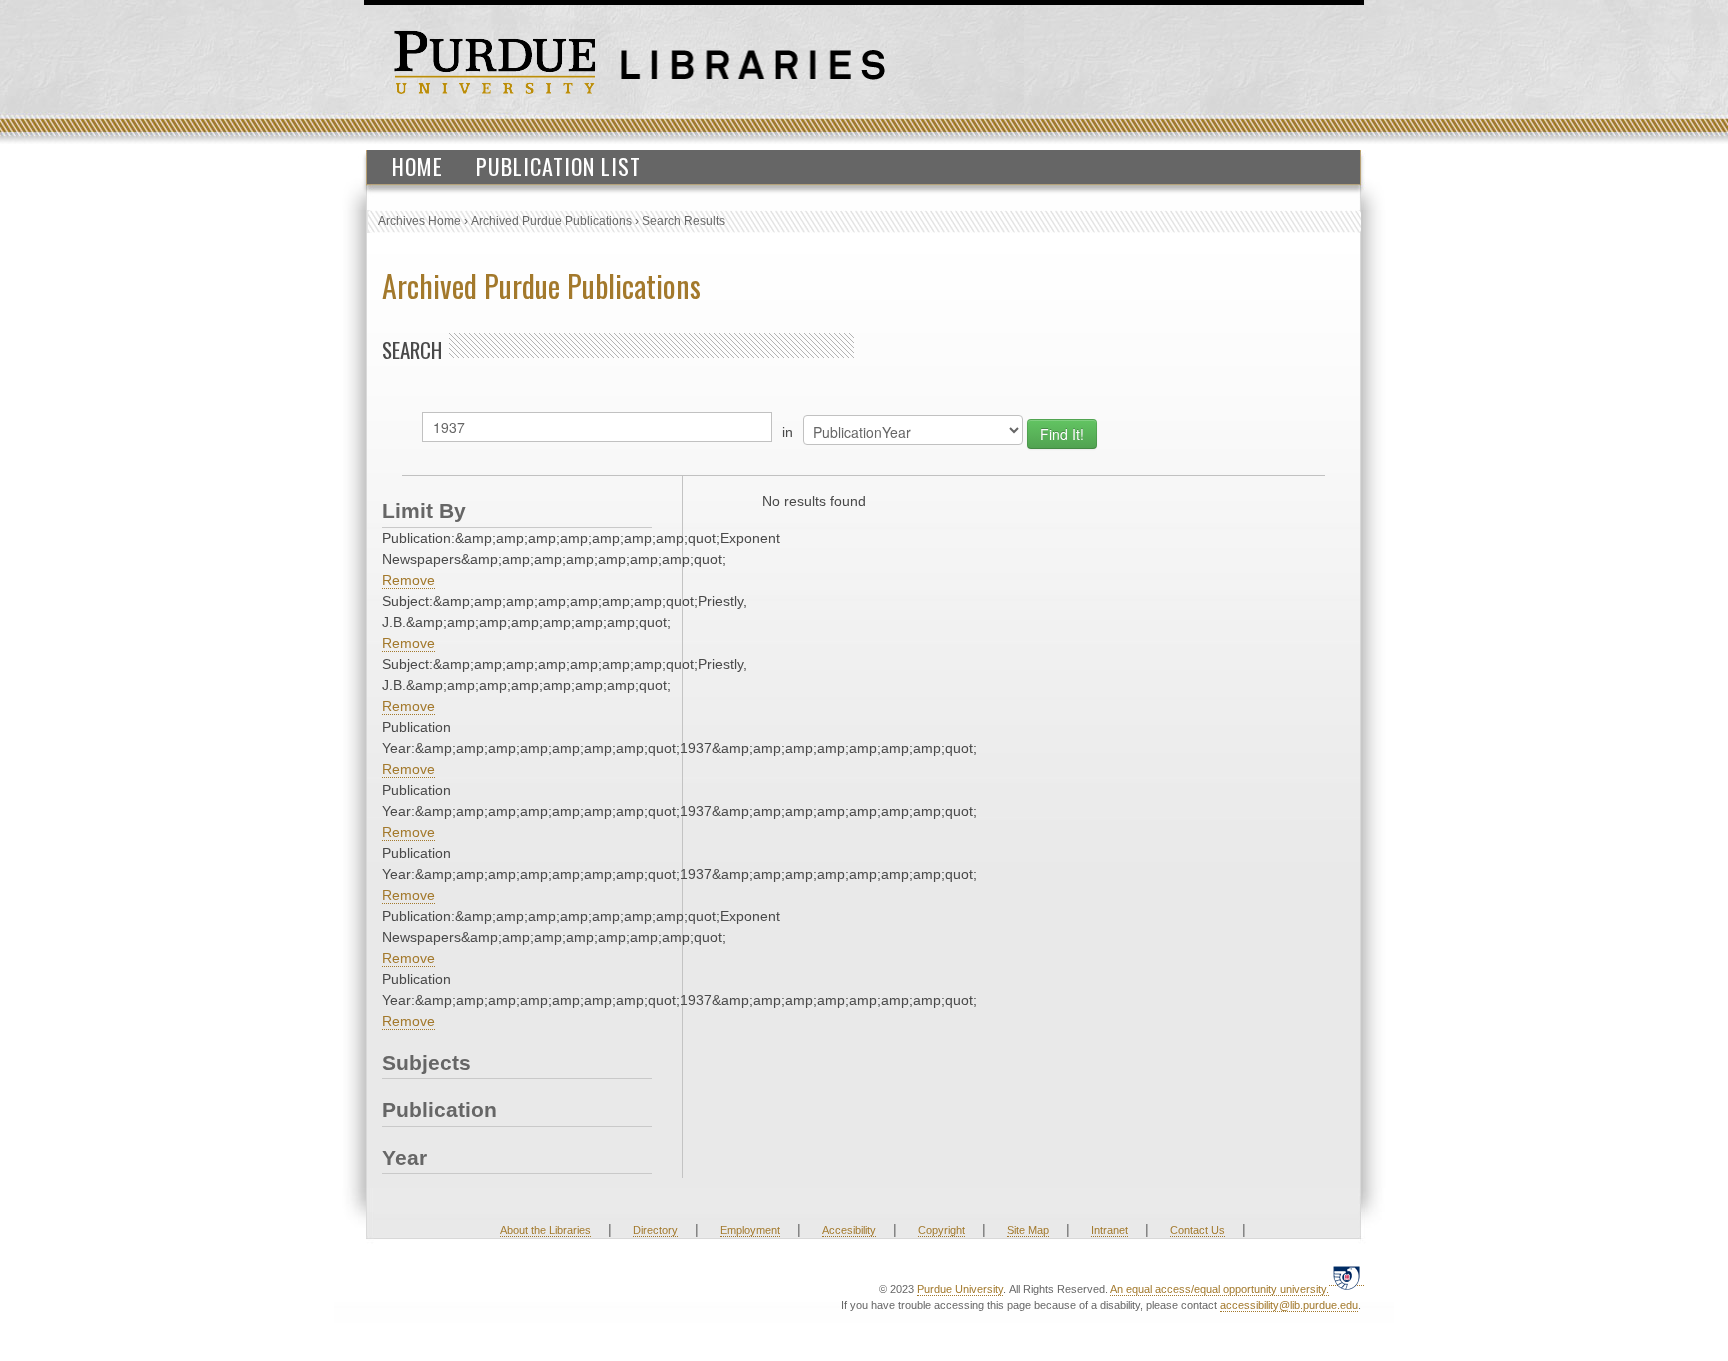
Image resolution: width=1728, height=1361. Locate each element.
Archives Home (419, 221)
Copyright (941, 1230)
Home (417, 166)
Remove (408, 580)
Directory (655, 1230)
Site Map (1028, 1230)
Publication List (558, 166)
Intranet (1109, 1230)
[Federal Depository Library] (1346, 1277)
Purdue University (960, 1289)
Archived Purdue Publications (551, 221)
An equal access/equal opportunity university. (1219, 1289)
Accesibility (849, 1230)
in (787, 432)
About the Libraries (545, 1230)
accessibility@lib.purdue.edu (1289, 1305)
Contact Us (1197, 1230)
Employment (750, 1230)
